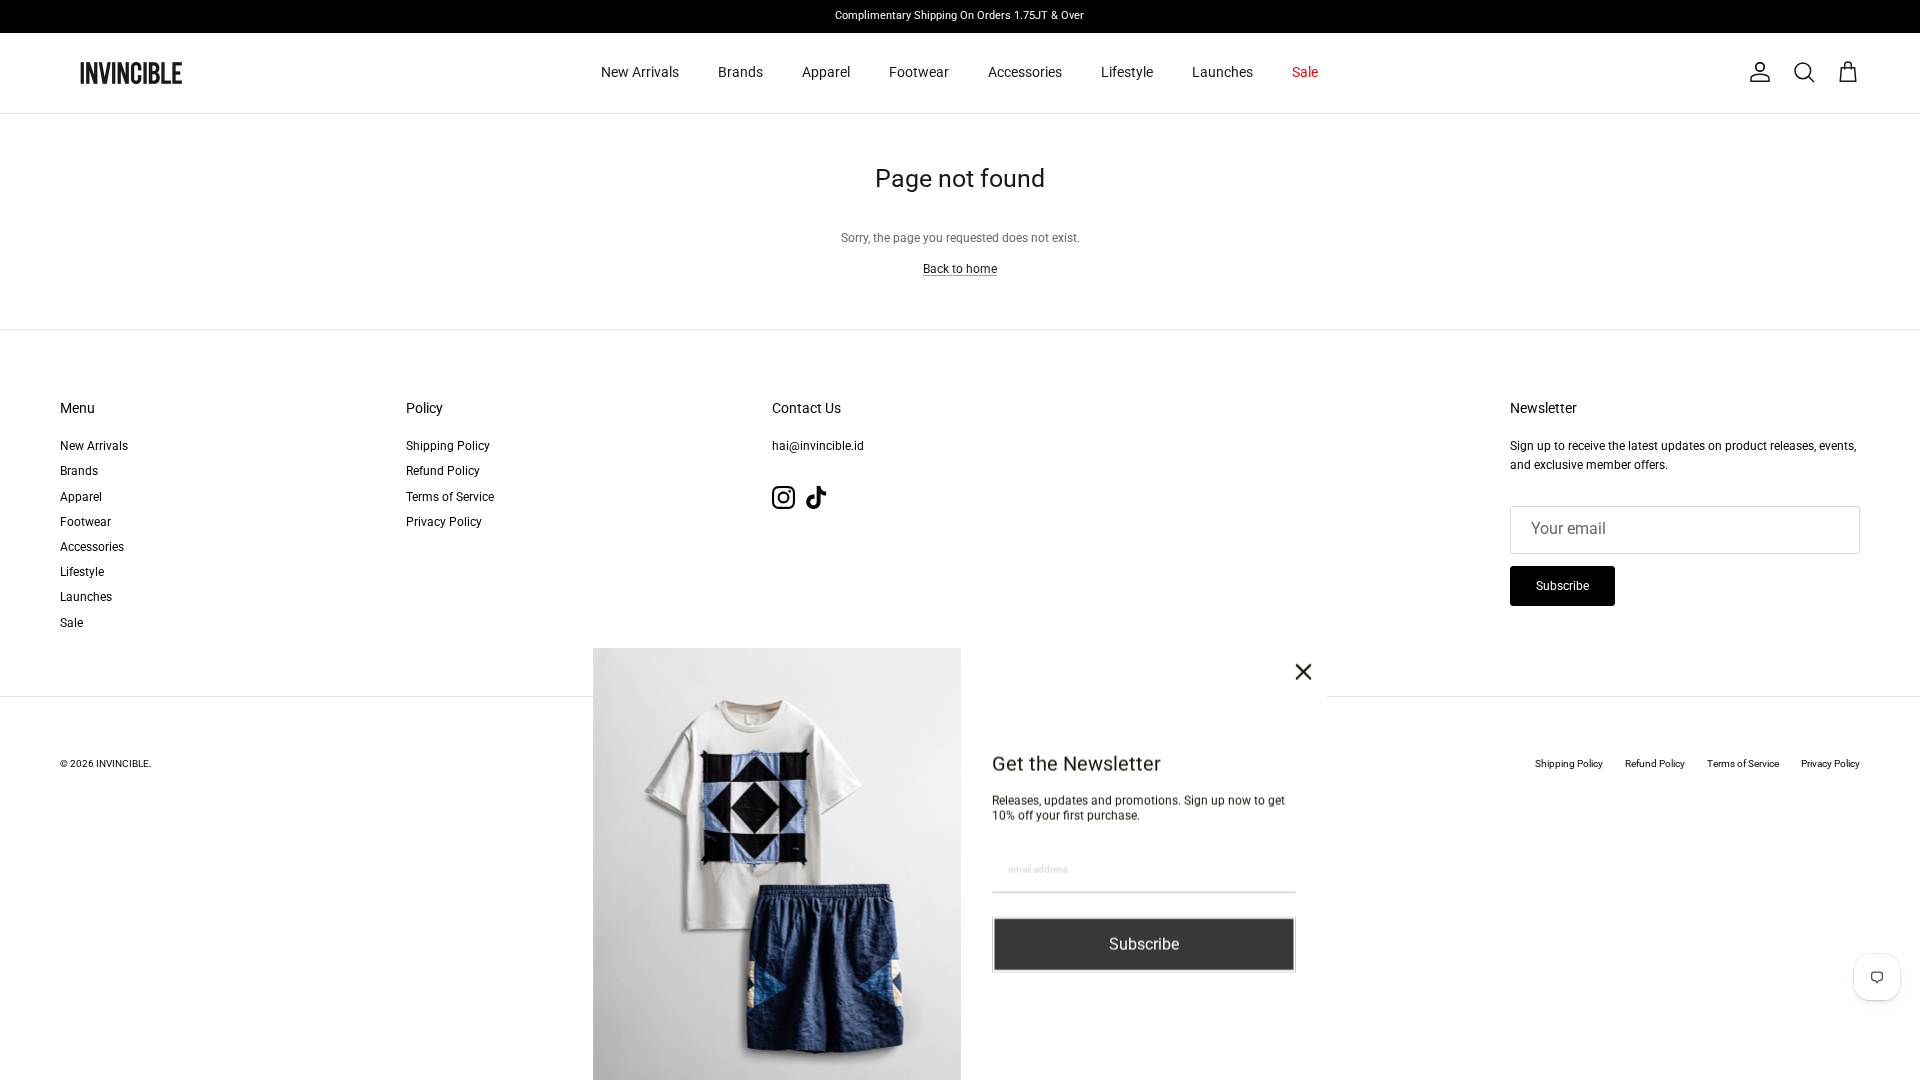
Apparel (826, 72)
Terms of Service (450, 497)
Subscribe (1562, 586)
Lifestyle (1127, 72)
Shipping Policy (448, 446)
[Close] (1304, 581)
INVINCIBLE (122, 763)
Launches (1222, 72)
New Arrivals (640, 72)
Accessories (1025, 72)
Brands (740, 72)
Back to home (960, 269)
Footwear (919, 72)
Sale (1305, 72)
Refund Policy (443, 471)
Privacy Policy (444, 522)
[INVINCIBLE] (130, 73)
